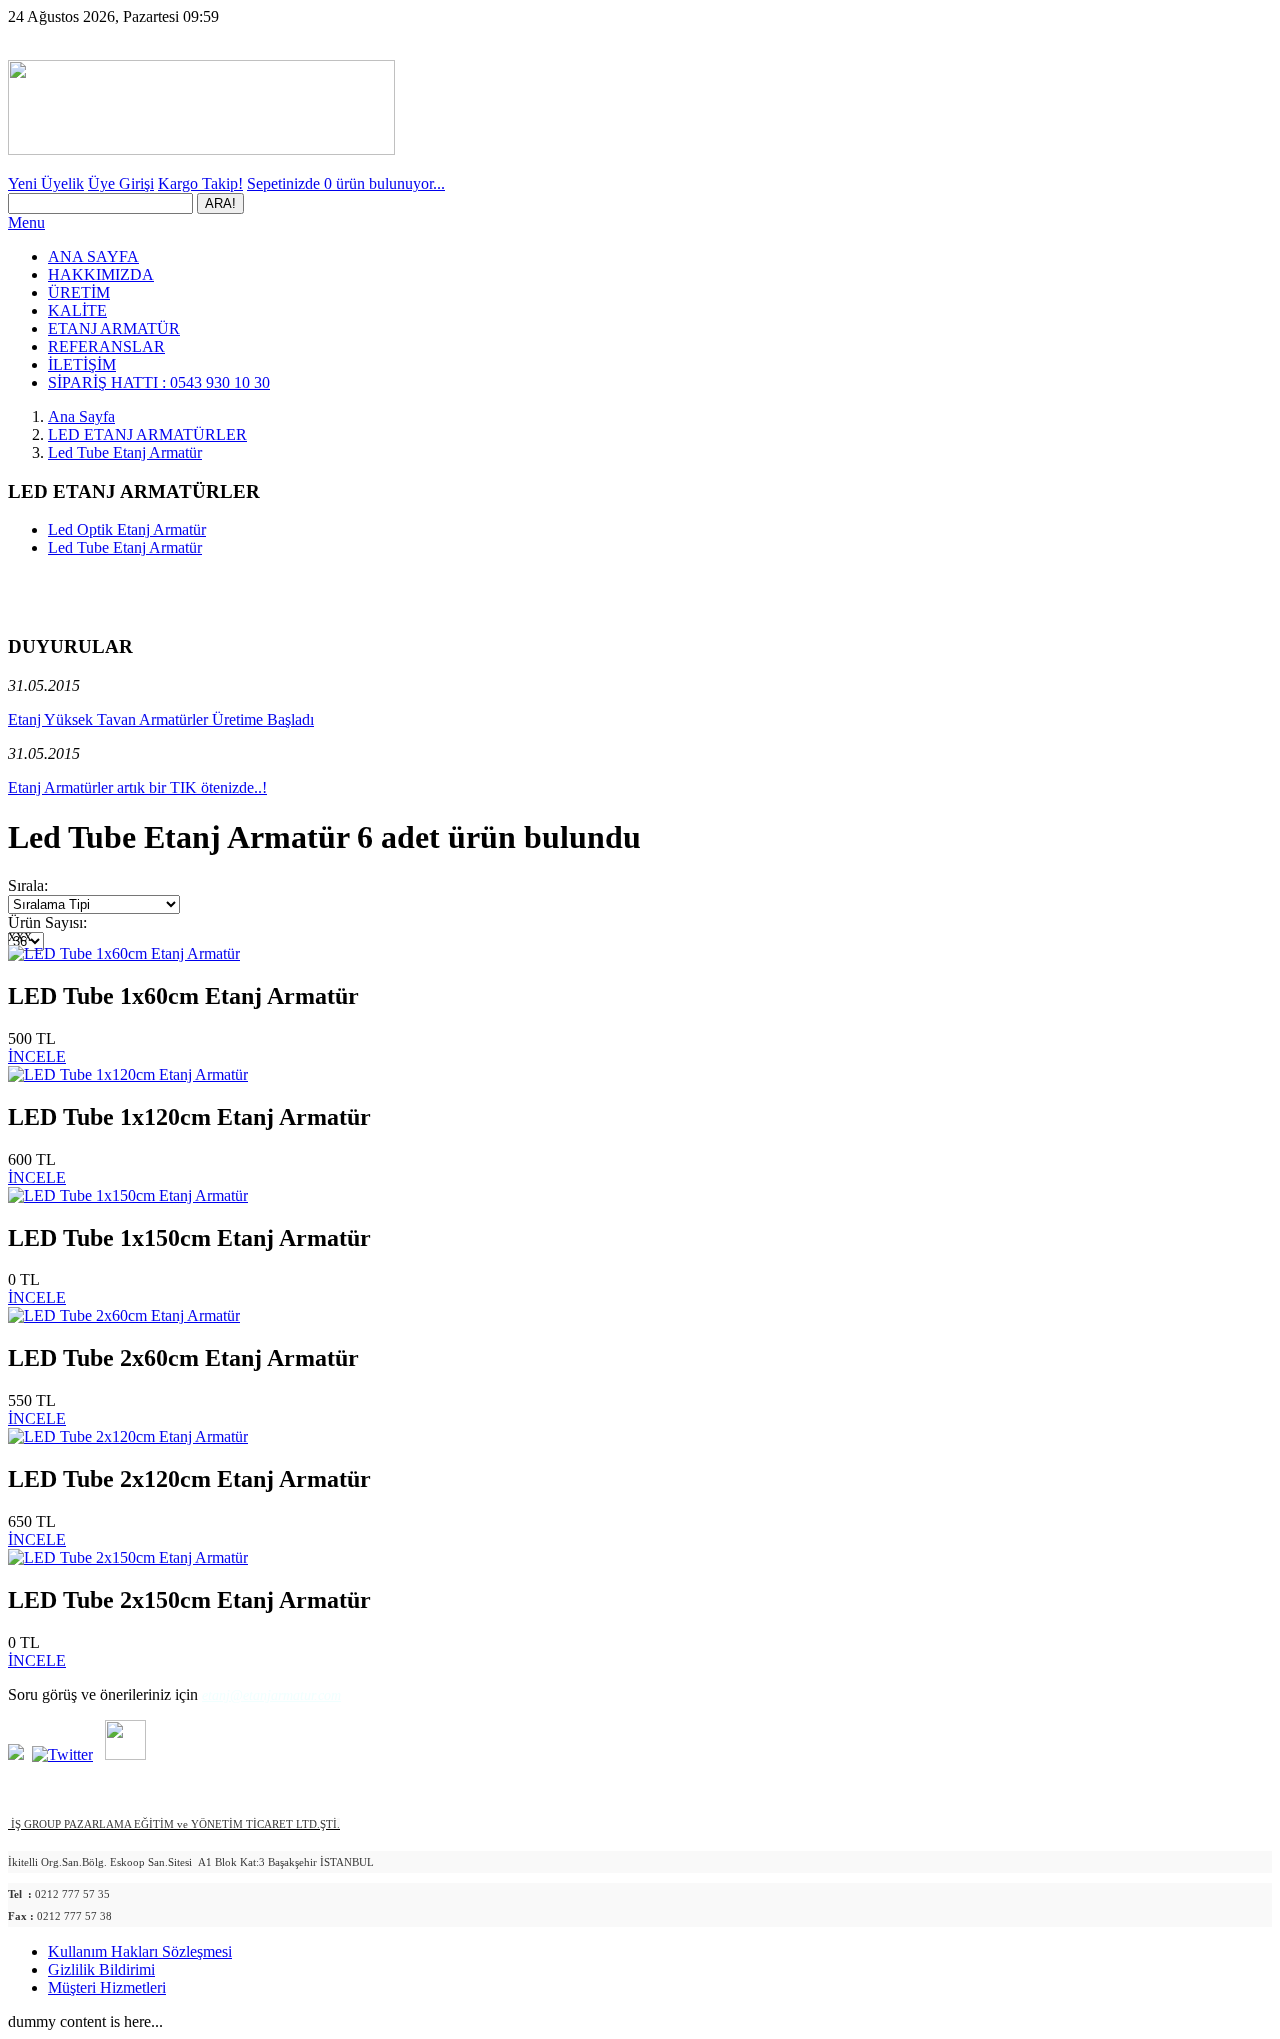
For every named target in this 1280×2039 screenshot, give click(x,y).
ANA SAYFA (93, 256)
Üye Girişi (121, 183)
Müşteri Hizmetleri (107, 1987)
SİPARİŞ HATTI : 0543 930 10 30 (159, 382)
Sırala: (28, 885)
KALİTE (77, 310)
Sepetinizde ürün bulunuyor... (346, 183)
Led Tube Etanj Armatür (125, 452)
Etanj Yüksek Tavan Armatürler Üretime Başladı (161, 719)
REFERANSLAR (106, 346)
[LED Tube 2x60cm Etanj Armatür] (124, 1315)
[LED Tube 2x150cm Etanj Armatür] (128, 1557)
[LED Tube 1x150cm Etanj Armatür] (128, 1195)
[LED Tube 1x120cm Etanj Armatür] (128, 1074)
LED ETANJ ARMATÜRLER (147, 434)
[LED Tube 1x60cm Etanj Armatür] (124, 953)
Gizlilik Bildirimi (101, 1969)
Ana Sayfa (81, 416)
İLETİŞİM (82, 364)
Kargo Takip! (200, 183)
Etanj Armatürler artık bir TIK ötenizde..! (137, 787)
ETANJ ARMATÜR (114, 328)
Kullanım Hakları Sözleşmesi (140, 1951)
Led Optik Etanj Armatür (127, 529)
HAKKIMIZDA (101, 274)
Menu (26, 222)
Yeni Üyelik (46, 183)
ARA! (220, 203)
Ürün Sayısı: (47, 922)
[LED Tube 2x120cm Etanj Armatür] (128, 1436)
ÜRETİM (79, 292)
